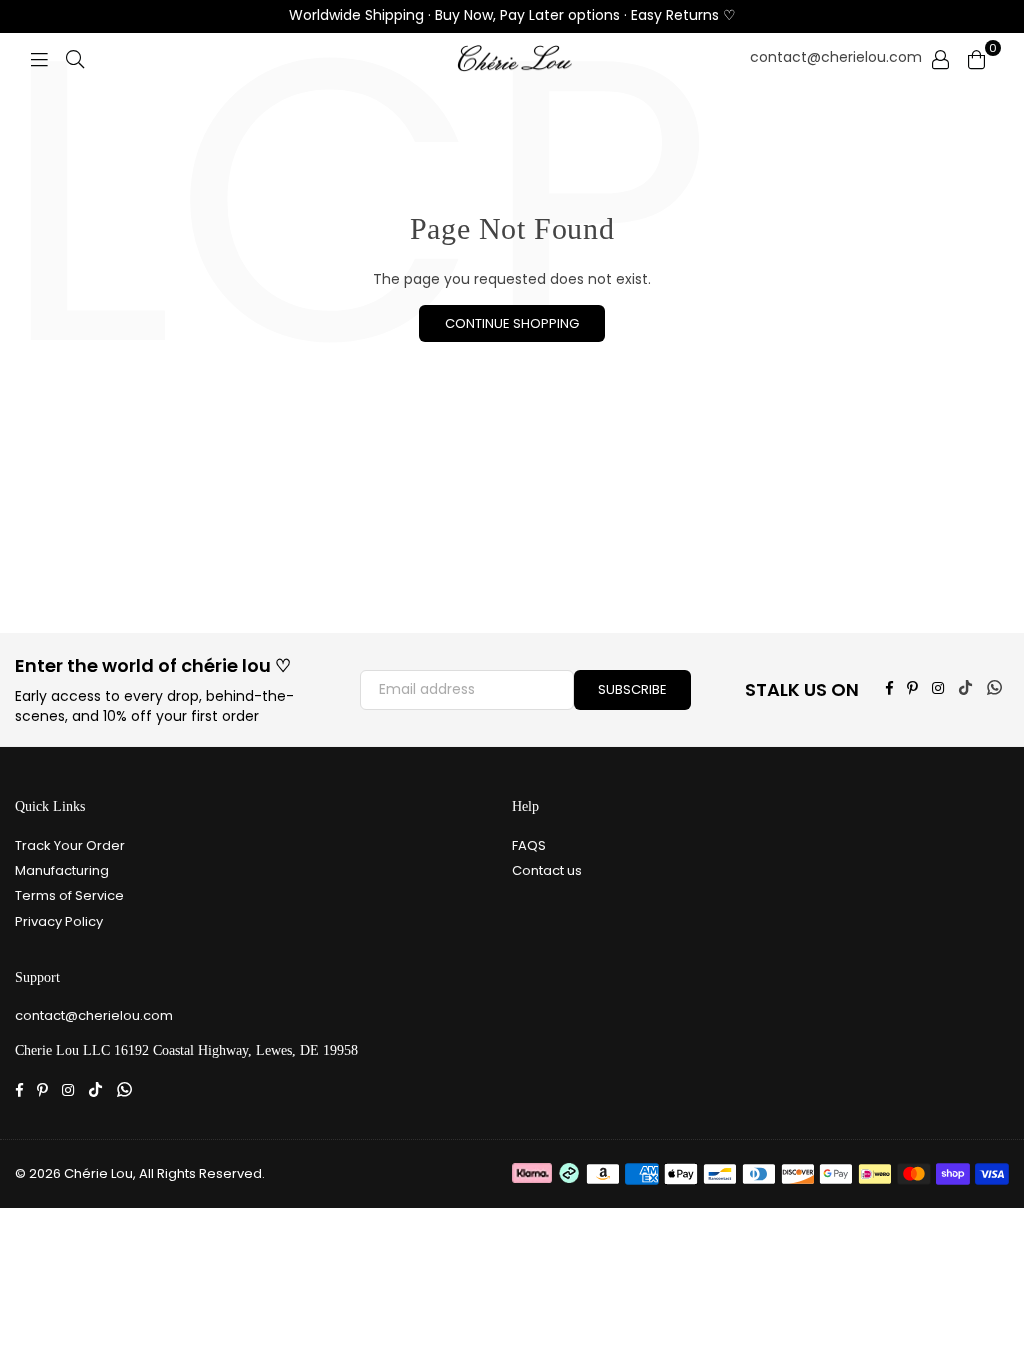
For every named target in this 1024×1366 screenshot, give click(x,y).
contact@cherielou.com (836, 57)
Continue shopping (512, 323)
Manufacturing (62, 870)
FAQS (529, 845)
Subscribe (632, 689)
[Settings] (940, 58)
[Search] (75, 58)
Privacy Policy (59, 921)
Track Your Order (70, 845)
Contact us (547, 870)
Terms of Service (69, 895)
